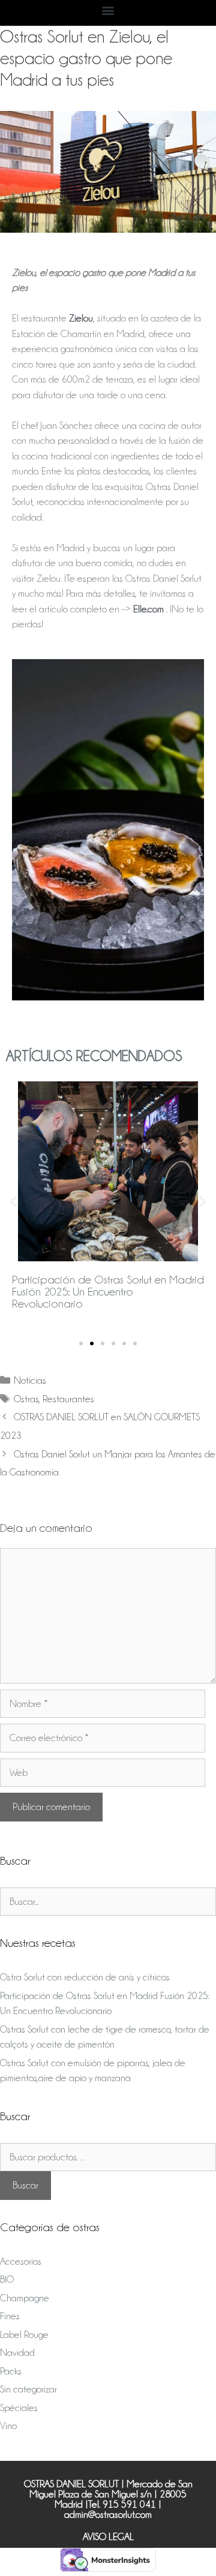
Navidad (17, 2353)
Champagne (25, 2298)
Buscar (25, 2185)
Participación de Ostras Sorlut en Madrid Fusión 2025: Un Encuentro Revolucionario (108, 1291)
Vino (8, 2426)
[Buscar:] (108, 1902)
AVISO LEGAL (108, 2537)
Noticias (30, 1380)
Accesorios (21, 2261)
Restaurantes (68, 1399)
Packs (11, 2371)
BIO (7, 2279)
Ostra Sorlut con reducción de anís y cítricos (85, 1977)
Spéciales (19, 2408)
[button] (108, 10)
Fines (10, 2316)
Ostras (26, 1399)
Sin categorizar (28, 2389)
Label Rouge (24, 2335)
